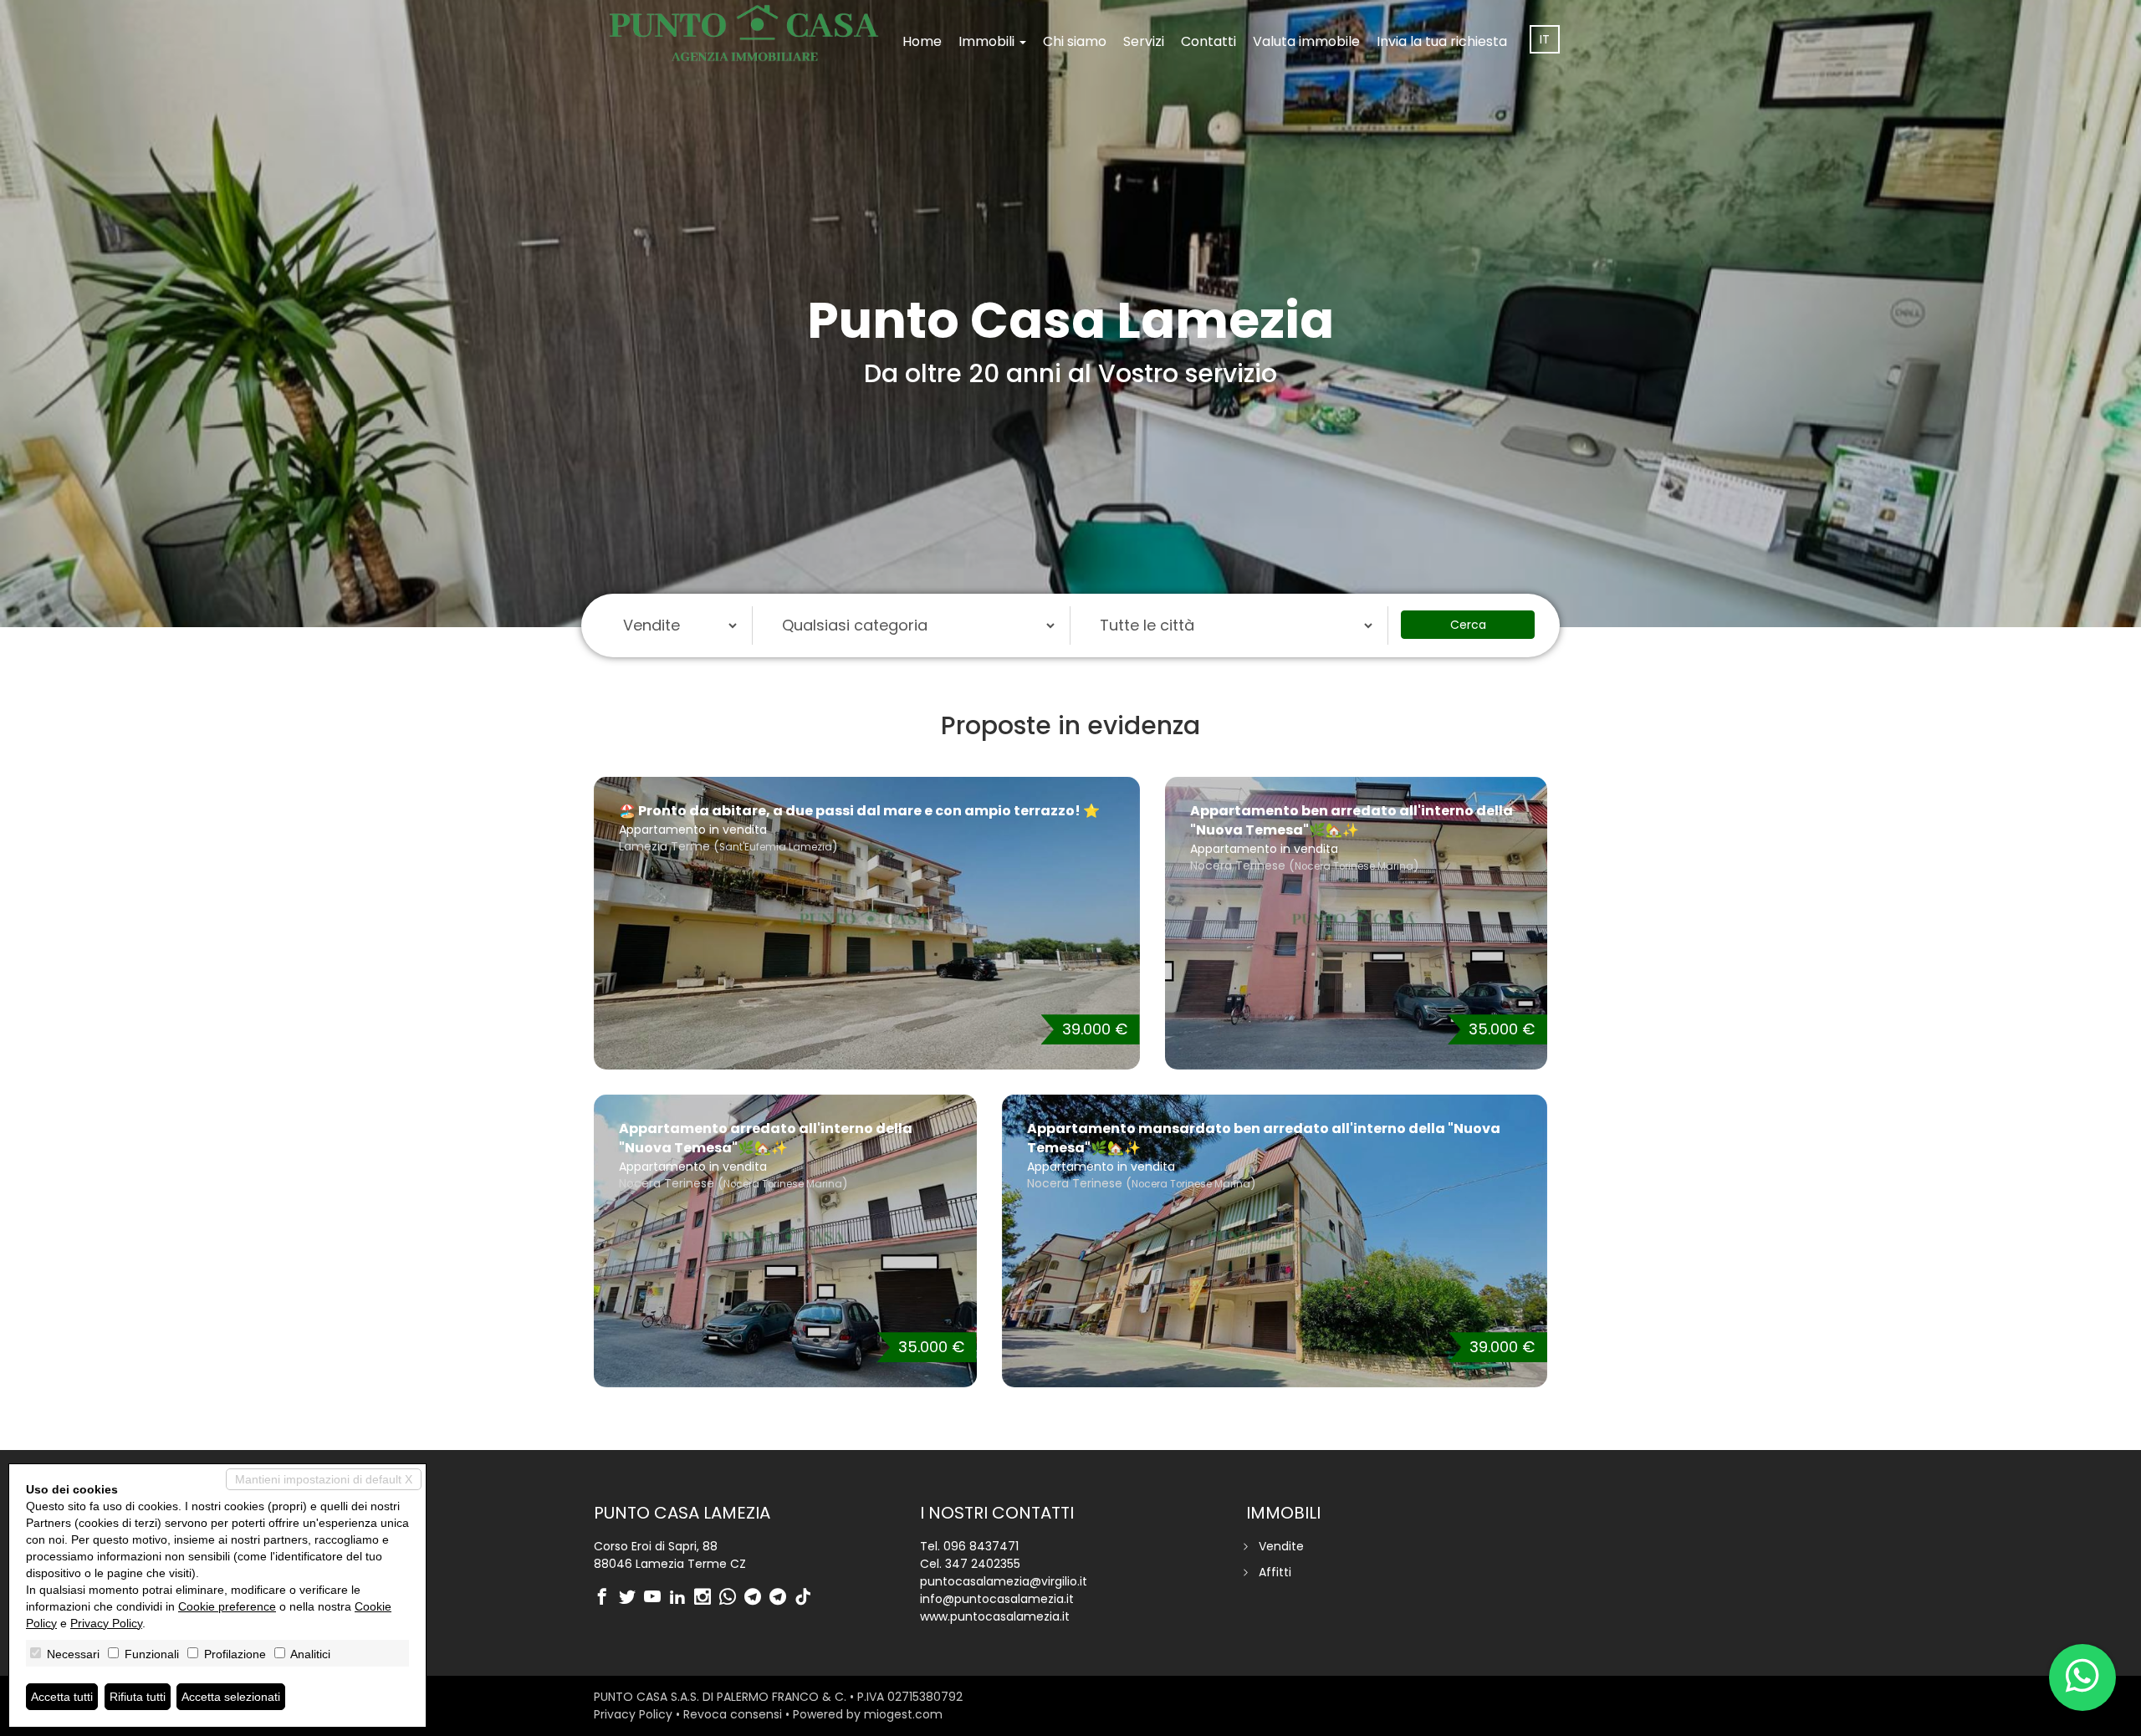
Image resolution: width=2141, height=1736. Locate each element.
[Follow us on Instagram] (707, 1598)
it (1545, 39)
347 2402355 (983, 1564)
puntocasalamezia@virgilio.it (1004, 1581)
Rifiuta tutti (138, 1697)
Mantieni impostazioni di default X (324, 1479)
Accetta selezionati (231, 1697)
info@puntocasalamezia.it (997, 1599)
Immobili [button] (988, 41)
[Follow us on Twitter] (631, 1598)
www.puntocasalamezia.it (995, 1616)
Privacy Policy (633, 1714)
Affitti (1275, 1572)
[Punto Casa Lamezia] (744, 33)
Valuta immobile (1306, 41)
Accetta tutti (62, 1697)
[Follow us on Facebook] (606, 1598)
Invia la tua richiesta (1442, 41)
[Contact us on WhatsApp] (732, 1598)
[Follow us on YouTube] (657, 1598)
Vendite (1281, 1546)
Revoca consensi (733, 1714)
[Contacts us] (2082, 1677)
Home (922, 41)
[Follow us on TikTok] (807, 1598)
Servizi (1144, 41)
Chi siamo (1075, 41)
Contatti (1208, 41)
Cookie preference (227, 1606)
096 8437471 (981, 1546)
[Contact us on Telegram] (757, 1598)
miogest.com (903, 1714)
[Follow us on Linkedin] (682, 1598)
